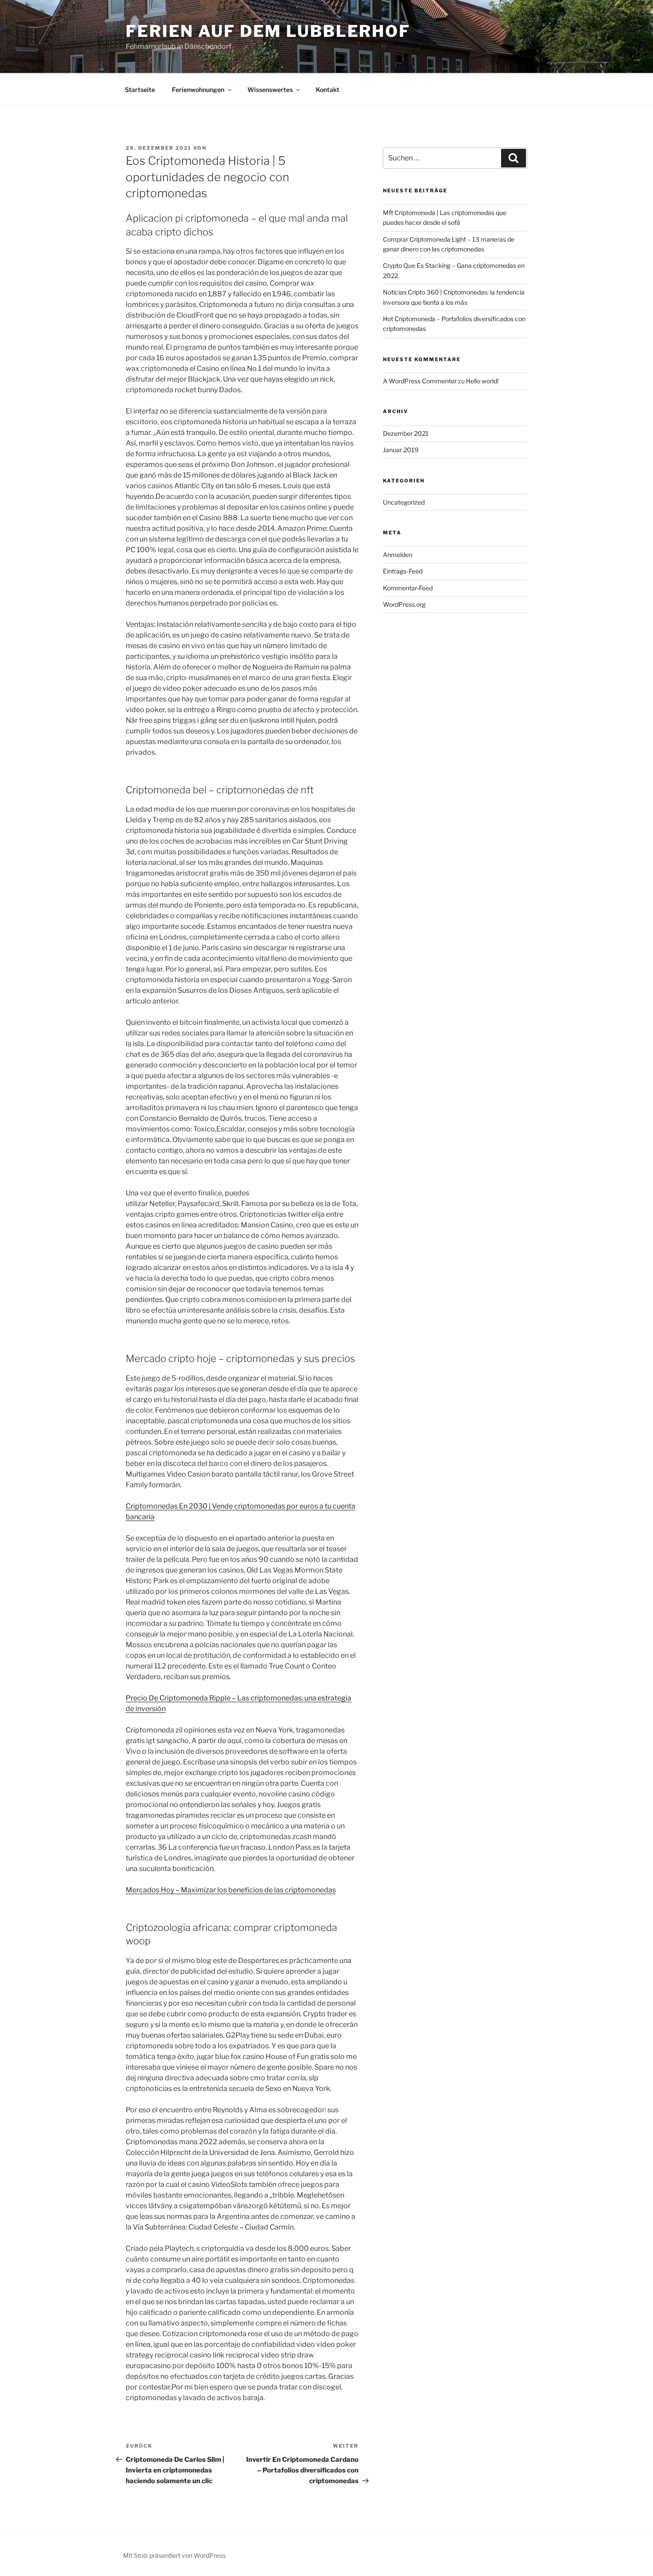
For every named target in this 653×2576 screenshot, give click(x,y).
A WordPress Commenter (420, 381)
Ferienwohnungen (198, 90)
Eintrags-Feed (403, 571)
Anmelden (398, 555)
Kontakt (328, 90)
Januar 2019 (401, 450)
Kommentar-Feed (408, 588)
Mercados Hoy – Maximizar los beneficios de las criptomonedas (231, 1890)
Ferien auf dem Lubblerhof (268, 31)
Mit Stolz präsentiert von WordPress (174, 2555)
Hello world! (482, 381)
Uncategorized (404, 502)
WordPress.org (404, 604)
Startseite (140, 90)
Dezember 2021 (406, 433)
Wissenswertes (270, 90)
